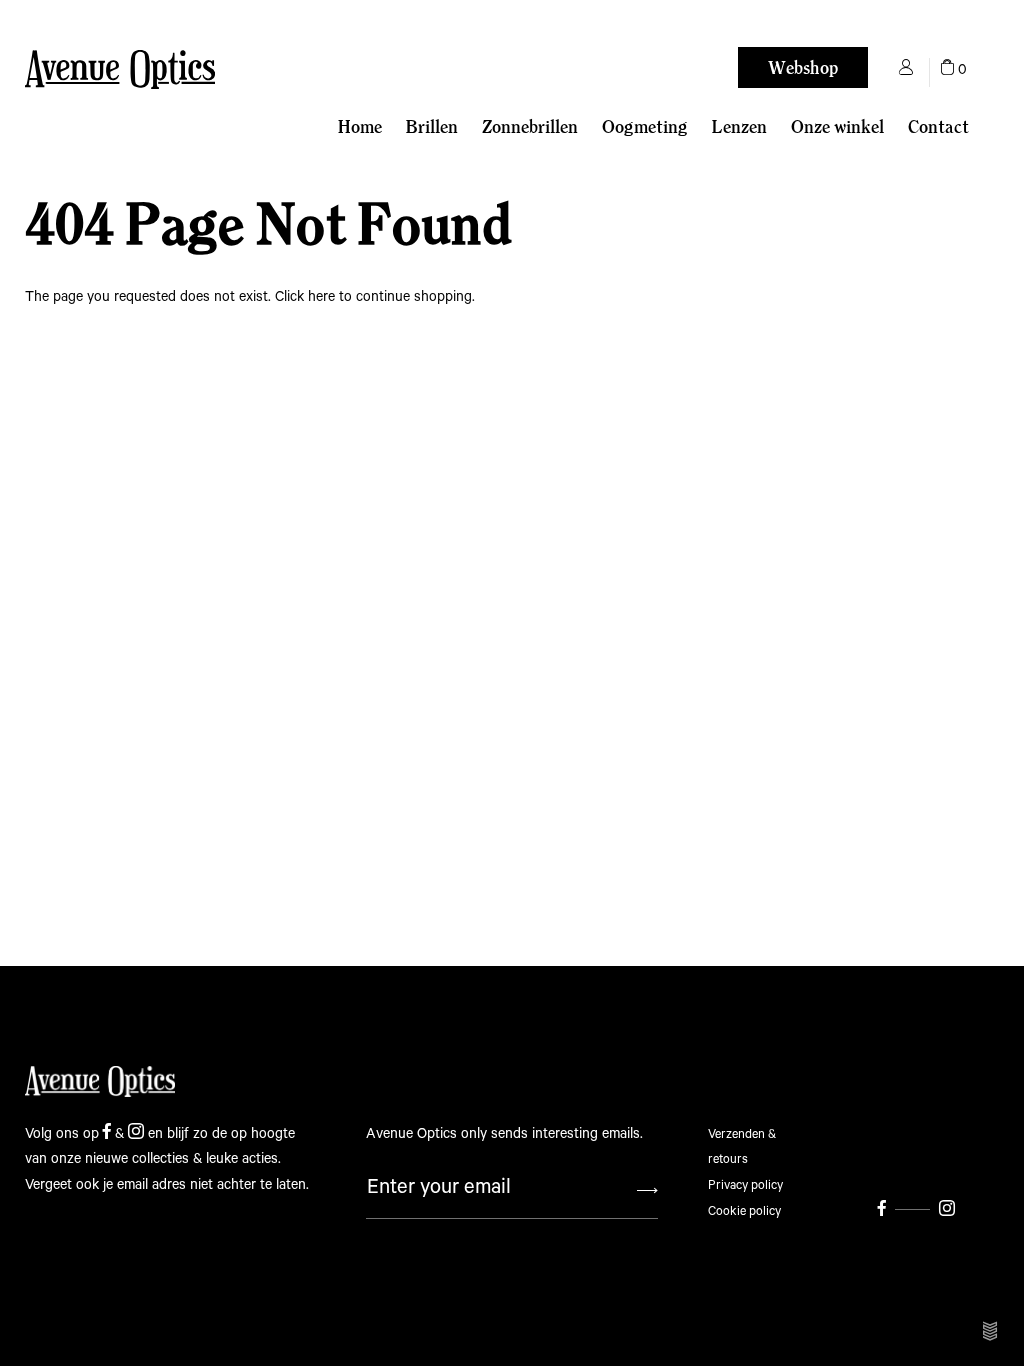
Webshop (803, 67)
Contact (938, 126)
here (321, 297)
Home (360, 126)
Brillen (432, 126)
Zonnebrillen (530, 126)
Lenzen (739, 126)
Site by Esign (991, 1331)
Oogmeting (645, 126)
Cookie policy (744, 1211)
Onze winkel (837, 126)
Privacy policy (745, 1185)
